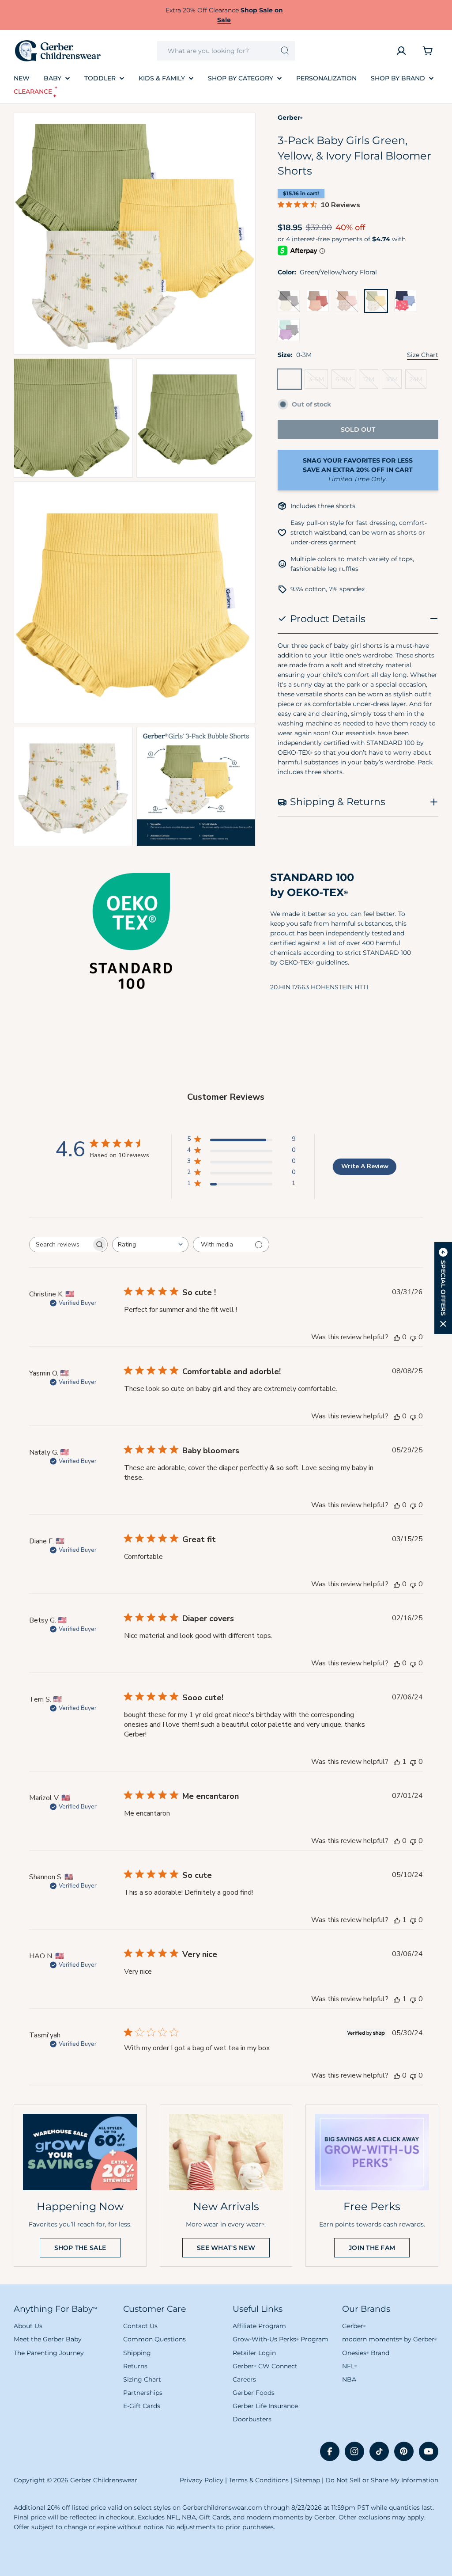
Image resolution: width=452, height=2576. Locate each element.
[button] (443, 1288)
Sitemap (307, 2480)
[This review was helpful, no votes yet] (397, 1337)
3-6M (318, 382)
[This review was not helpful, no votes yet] (413, 1337)
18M (394, 382)
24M (418, 382)
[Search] (285, 51)
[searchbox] (60, 1244)
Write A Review (365, 1166)
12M (371, 382)
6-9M (345, 382)
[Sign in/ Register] (401, 51)
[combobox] (226, 51)
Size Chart (423, 355)
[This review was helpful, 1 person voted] (397, 1762)
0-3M (291, 382)
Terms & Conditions (259, 2480)
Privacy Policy (202, 2480)
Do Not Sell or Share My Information (382, 2480)
